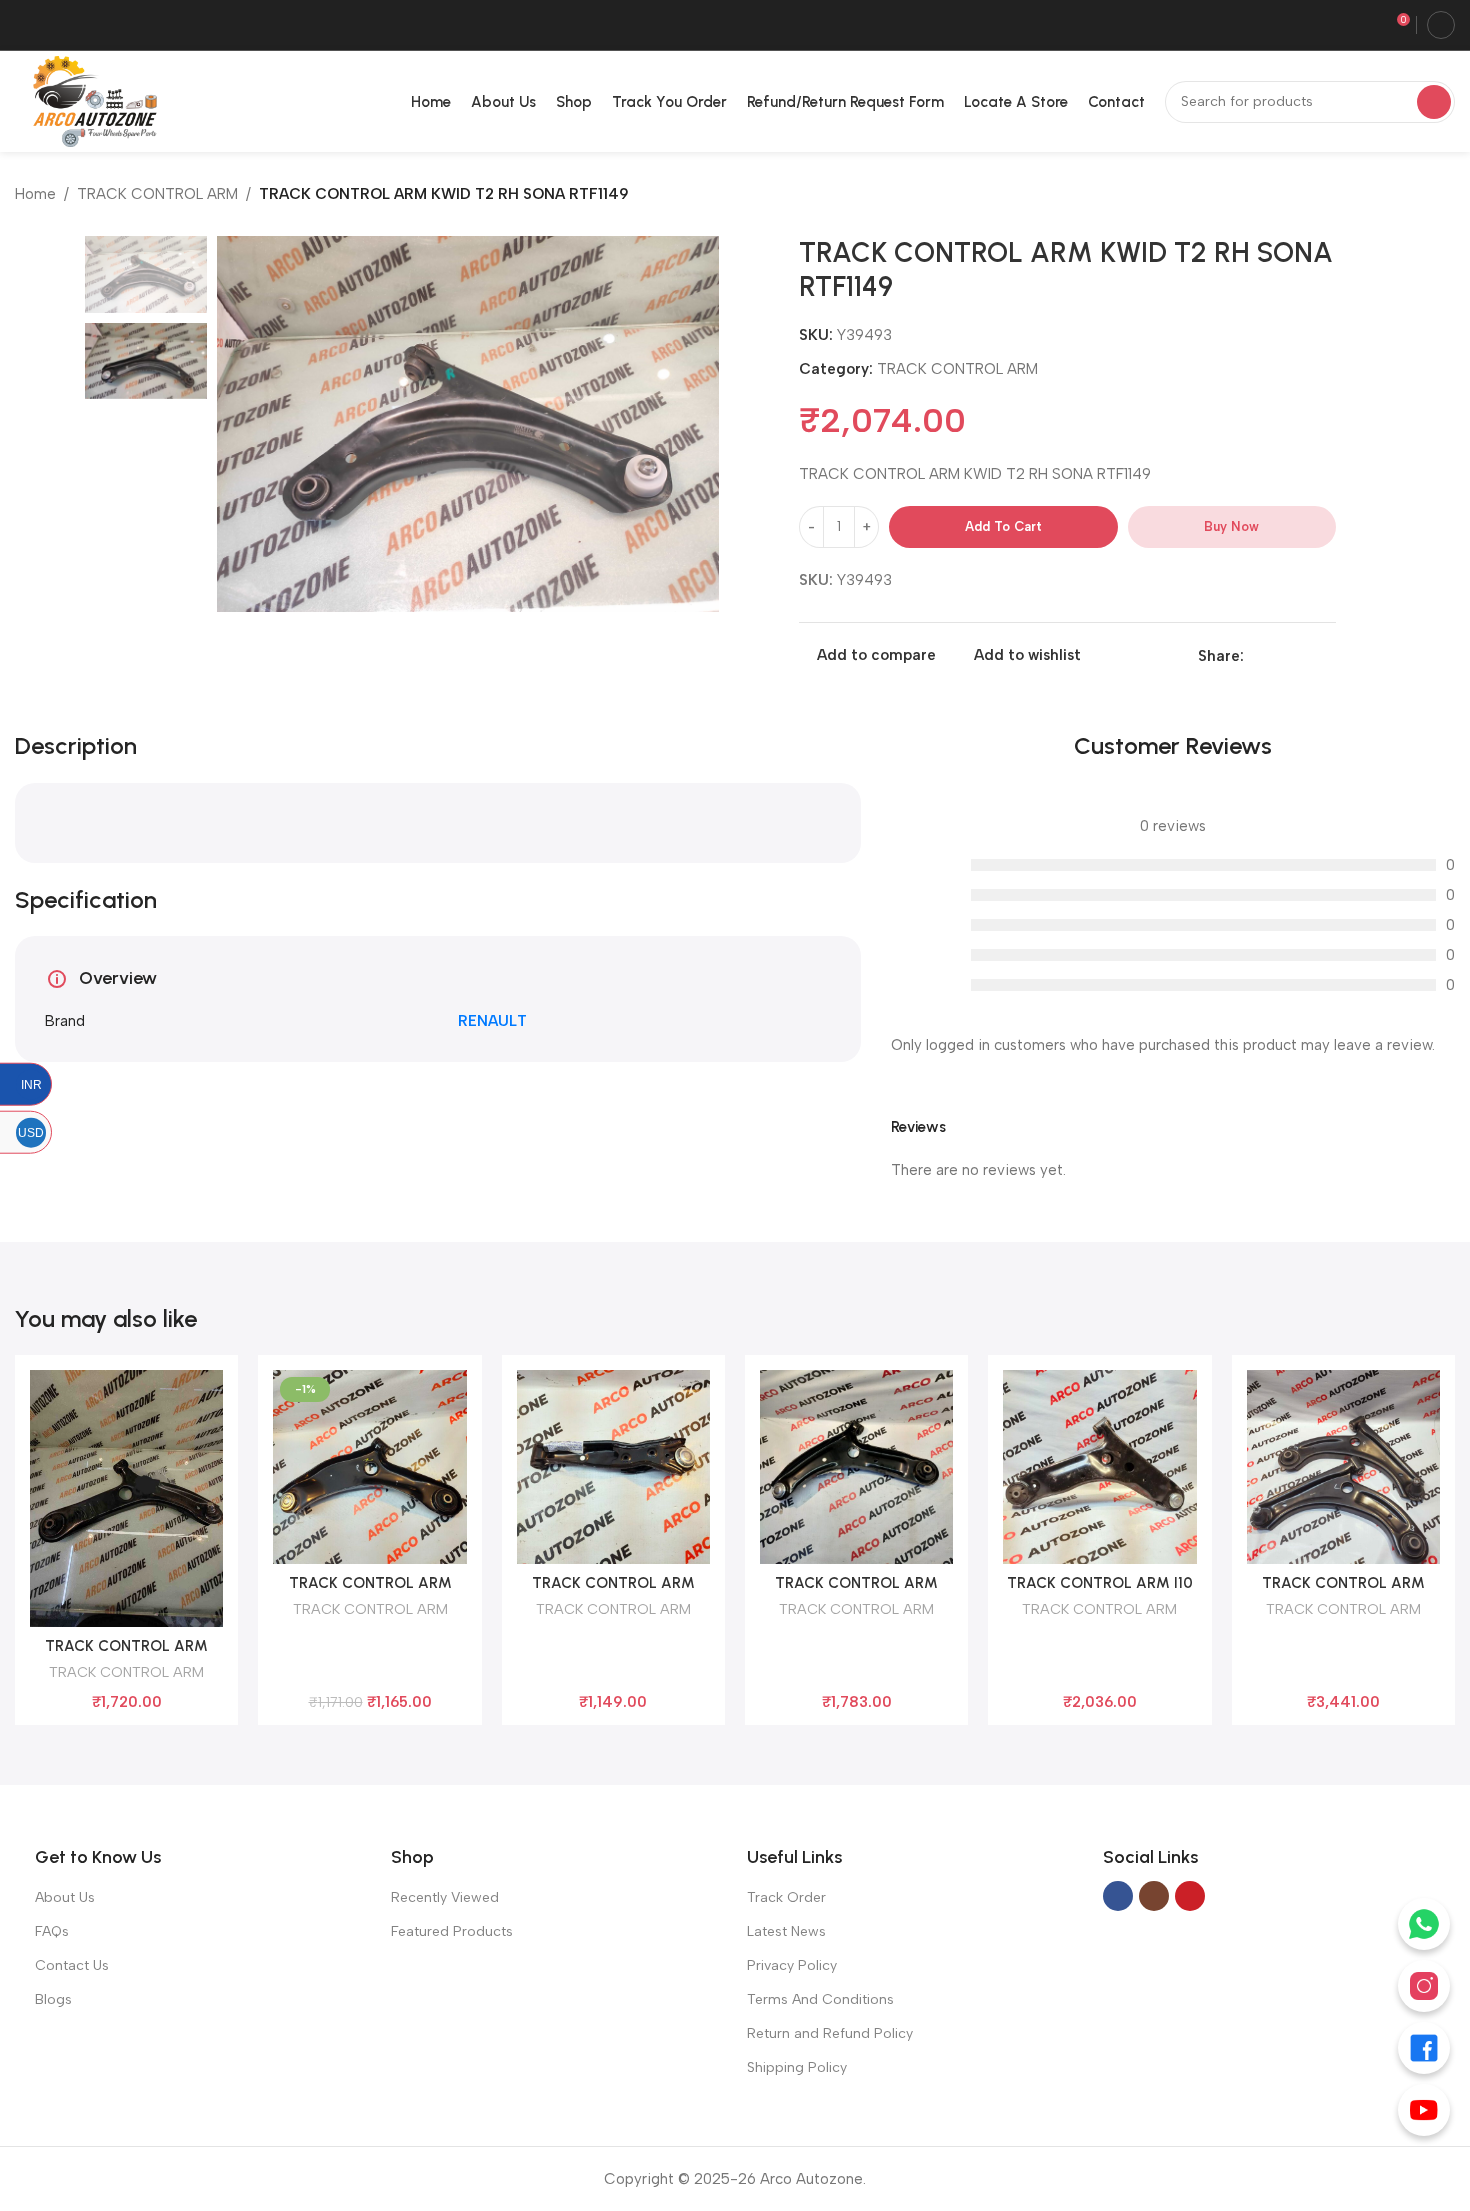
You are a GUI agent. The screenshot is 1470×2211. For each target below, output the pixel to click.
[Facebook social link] (1255, 656)
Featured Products (452, 1931)
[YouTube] (1424, 2110)
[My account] (1441, 25)
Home (35, 194)
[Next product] (1445, 196)
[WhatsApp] (1424, 1924)
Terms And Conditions (820, 1999)
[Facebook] (1424, 2048)
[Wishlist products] (1364, 25)
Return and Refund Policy (830, 2033)
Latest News (786, 1931)
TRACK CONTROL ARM (157, 194)
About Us (65, 1897)
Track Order (786, 1897)
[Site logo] (91, 100)
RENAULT (492, 1021)
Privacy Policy (792, 1965)
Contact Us (72, 1965)
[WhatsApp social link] (1301, 656)
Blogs (53, 1999)
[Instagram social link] (1154, 1896)
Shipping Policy (797, 2067)
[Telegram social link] (1324, 656)
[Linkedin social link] (1278, 656)
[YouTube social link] (1190, 1896)
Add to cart (1003, 526)
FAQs (52, 1931)
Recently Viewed (445, 1897)
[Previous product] (1405, 196)
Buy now (1231, 526)
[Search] (1434, 102)
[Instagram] (1424, 1986)
